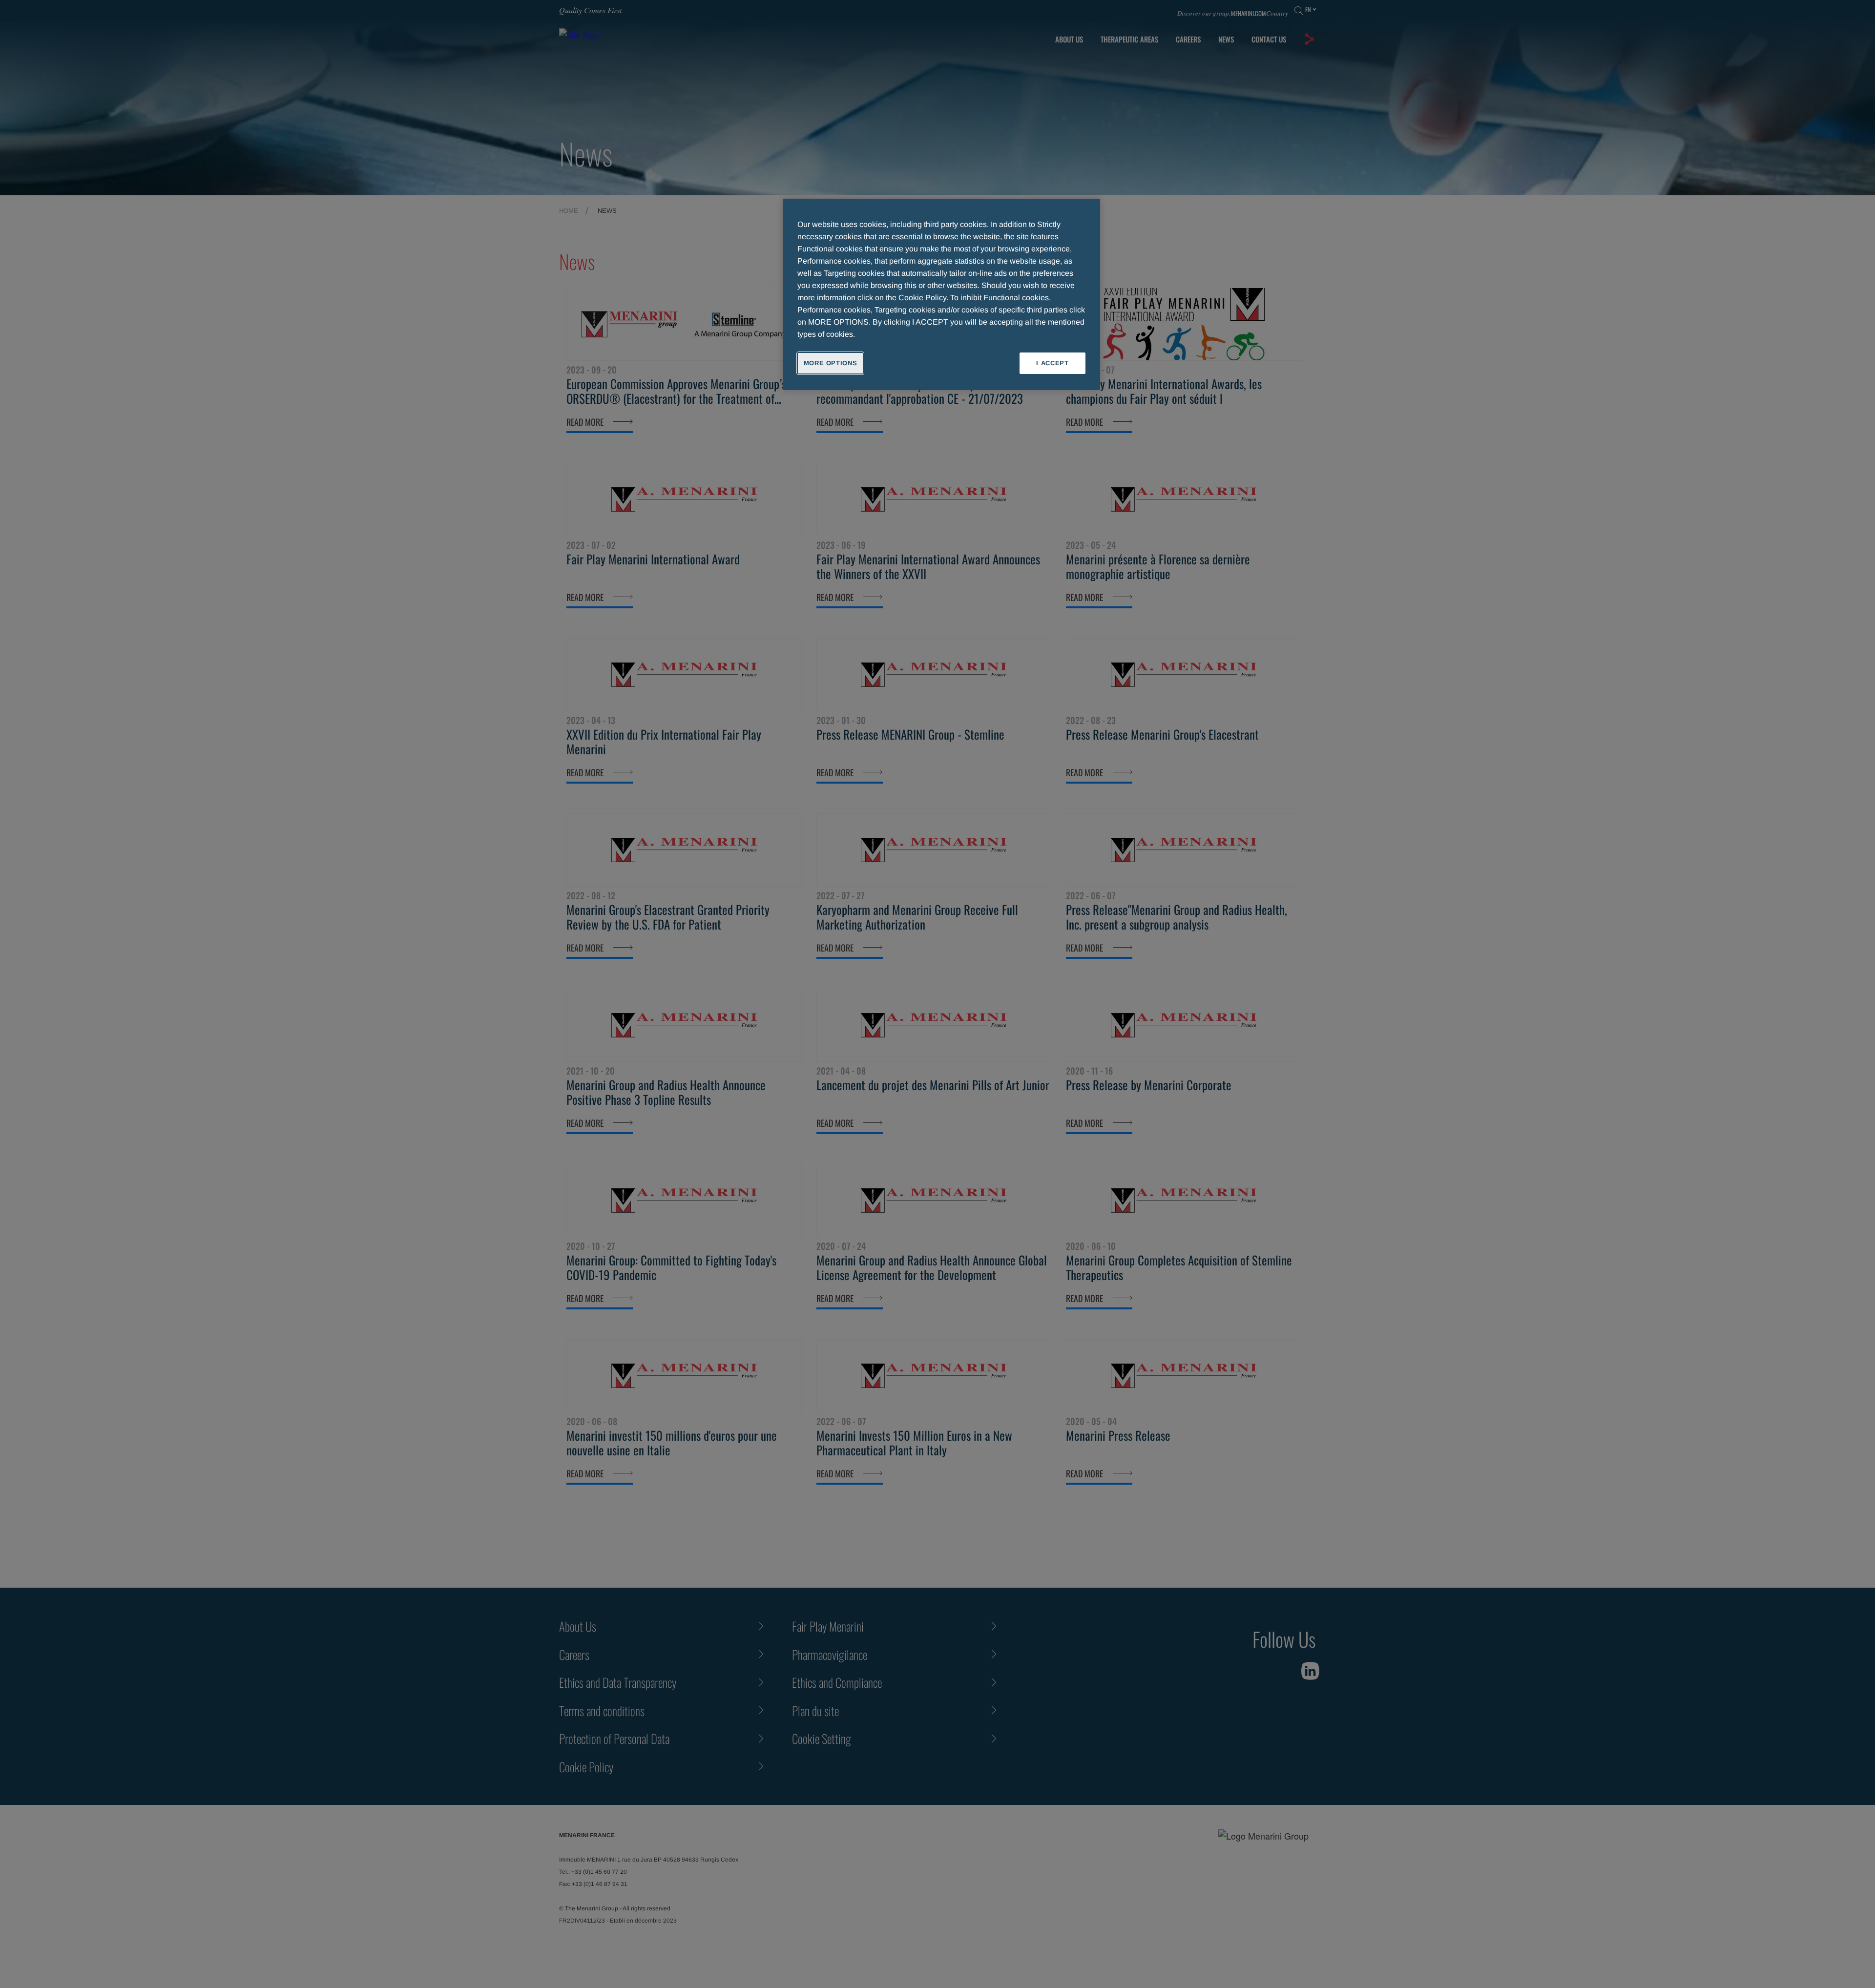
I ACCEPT (1052, 363)
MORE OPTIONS (831, 363)
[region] (941, 294)
